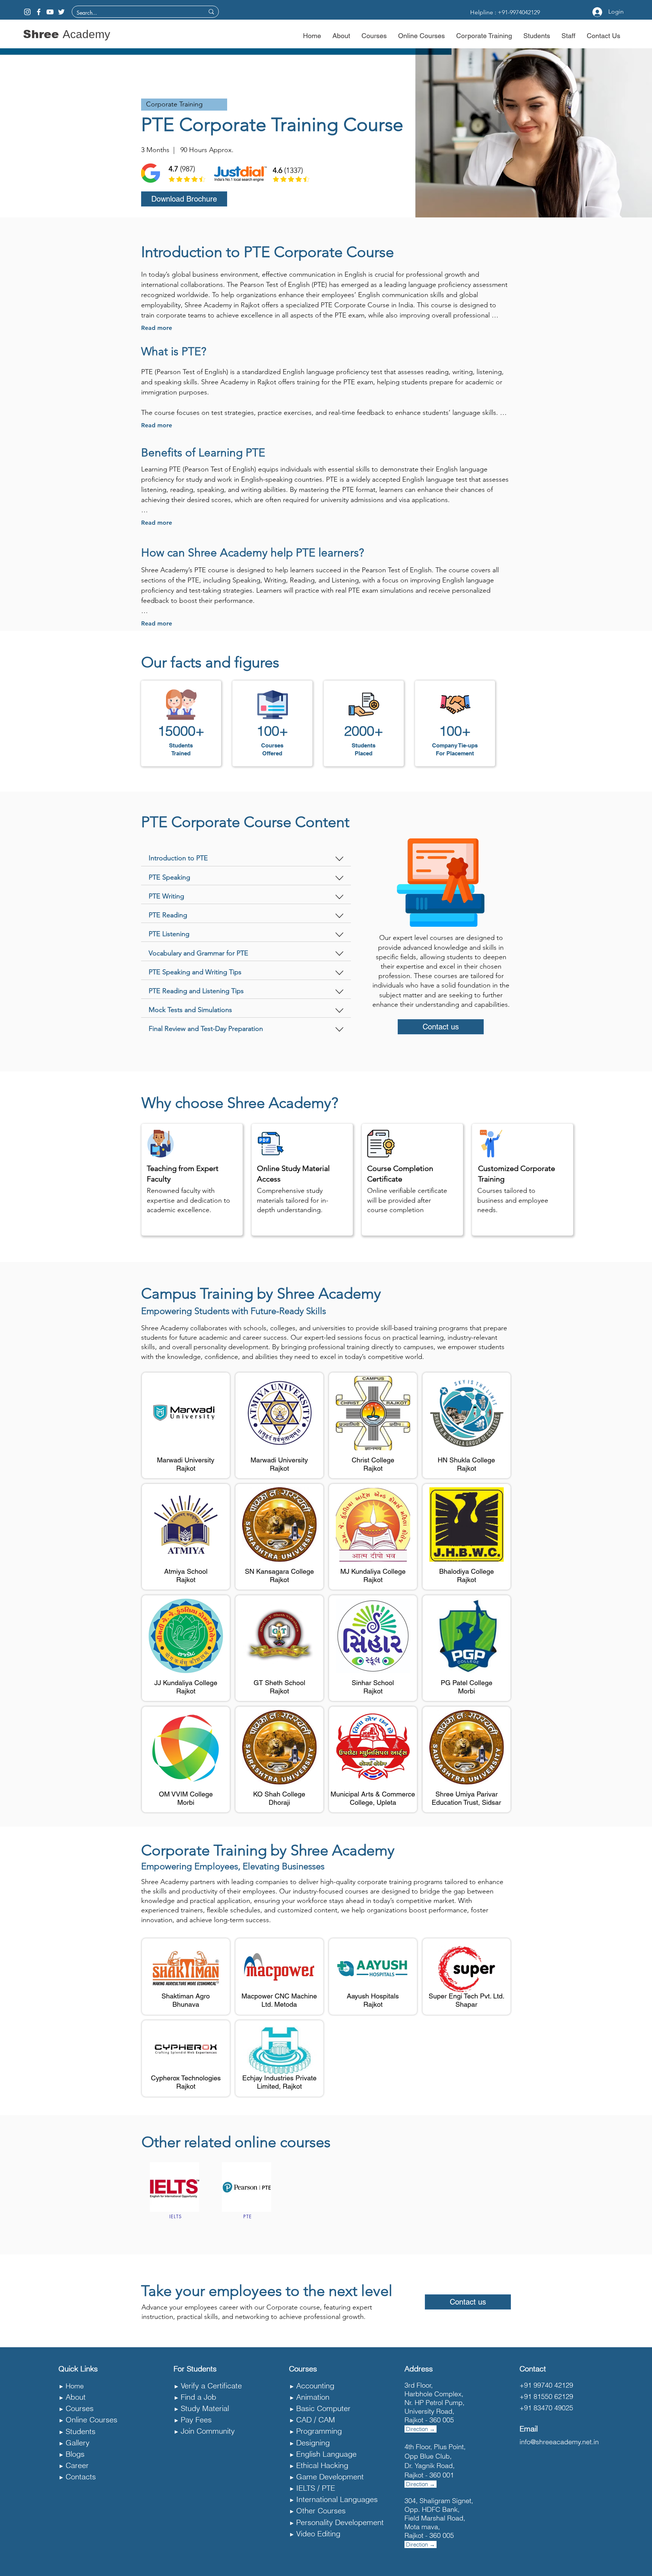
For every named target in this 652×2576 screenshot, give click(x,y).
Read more (157, 328)
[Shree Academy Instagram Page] (27, 12)
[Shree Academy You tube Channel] (50, 12)
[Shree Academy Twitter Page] (61, 12)
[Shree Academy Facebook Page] (39, 12)
